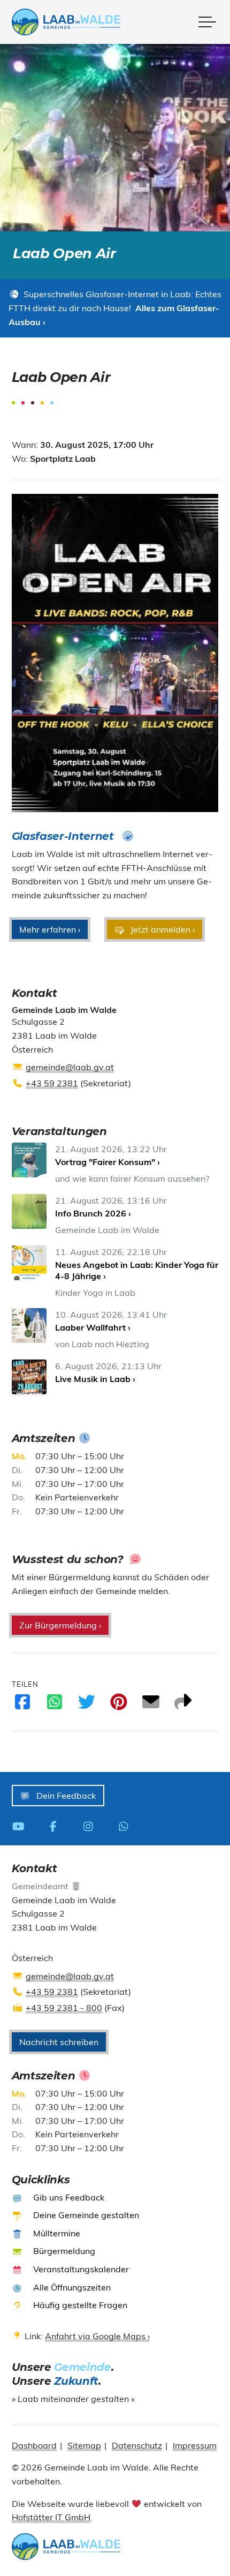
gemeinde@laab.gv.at (70, 1067)
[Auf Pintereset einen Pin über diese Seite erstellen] (119, 1705)
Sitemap (84, 2445)
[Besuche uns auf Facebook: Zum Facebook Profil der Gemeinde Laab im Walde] (56, 1826)
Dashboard (34, 2445)
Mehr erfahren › (50, 929)
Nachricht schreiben (59, 2042)
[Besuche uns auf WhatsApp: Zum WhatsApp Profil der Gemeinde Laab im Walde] (126, 1826)
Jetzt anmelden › (162, 929)
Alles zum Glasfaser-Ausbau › (114, 315)
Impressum (195, 2445)
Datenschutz (137, 2445)
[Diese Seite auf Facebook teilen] (22, 1705)
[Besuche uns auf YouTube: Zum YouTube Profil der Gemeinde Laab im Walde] (21, 1826)
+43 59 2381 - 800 (64, 2008)
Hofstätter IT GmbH (51, 2517)
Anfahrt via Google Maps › (97, 2336)
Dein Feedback (65, 1796)
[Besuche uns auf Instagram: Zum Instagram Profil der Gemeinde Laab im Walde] (91, 1826)
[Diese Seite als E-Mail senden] (151, 1705)
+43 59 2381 (52, 1083)
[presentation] (66, 22)
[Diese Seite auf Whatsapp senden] (55, 1705)
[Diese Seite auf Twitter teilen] (87, 1705)
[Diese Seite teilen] (183, 1705)
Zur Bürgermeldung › (60, 1625)
